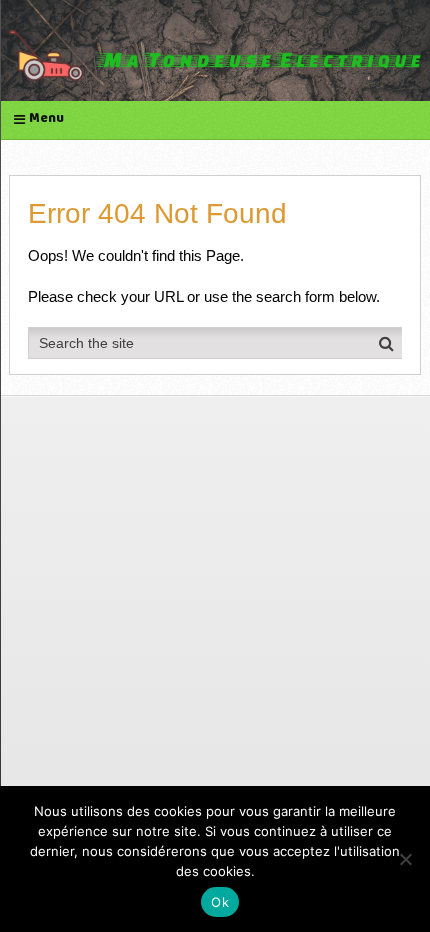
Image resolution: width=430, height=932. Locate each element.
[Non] (405, 859)
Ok (220, 902)
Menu (46, 119)
